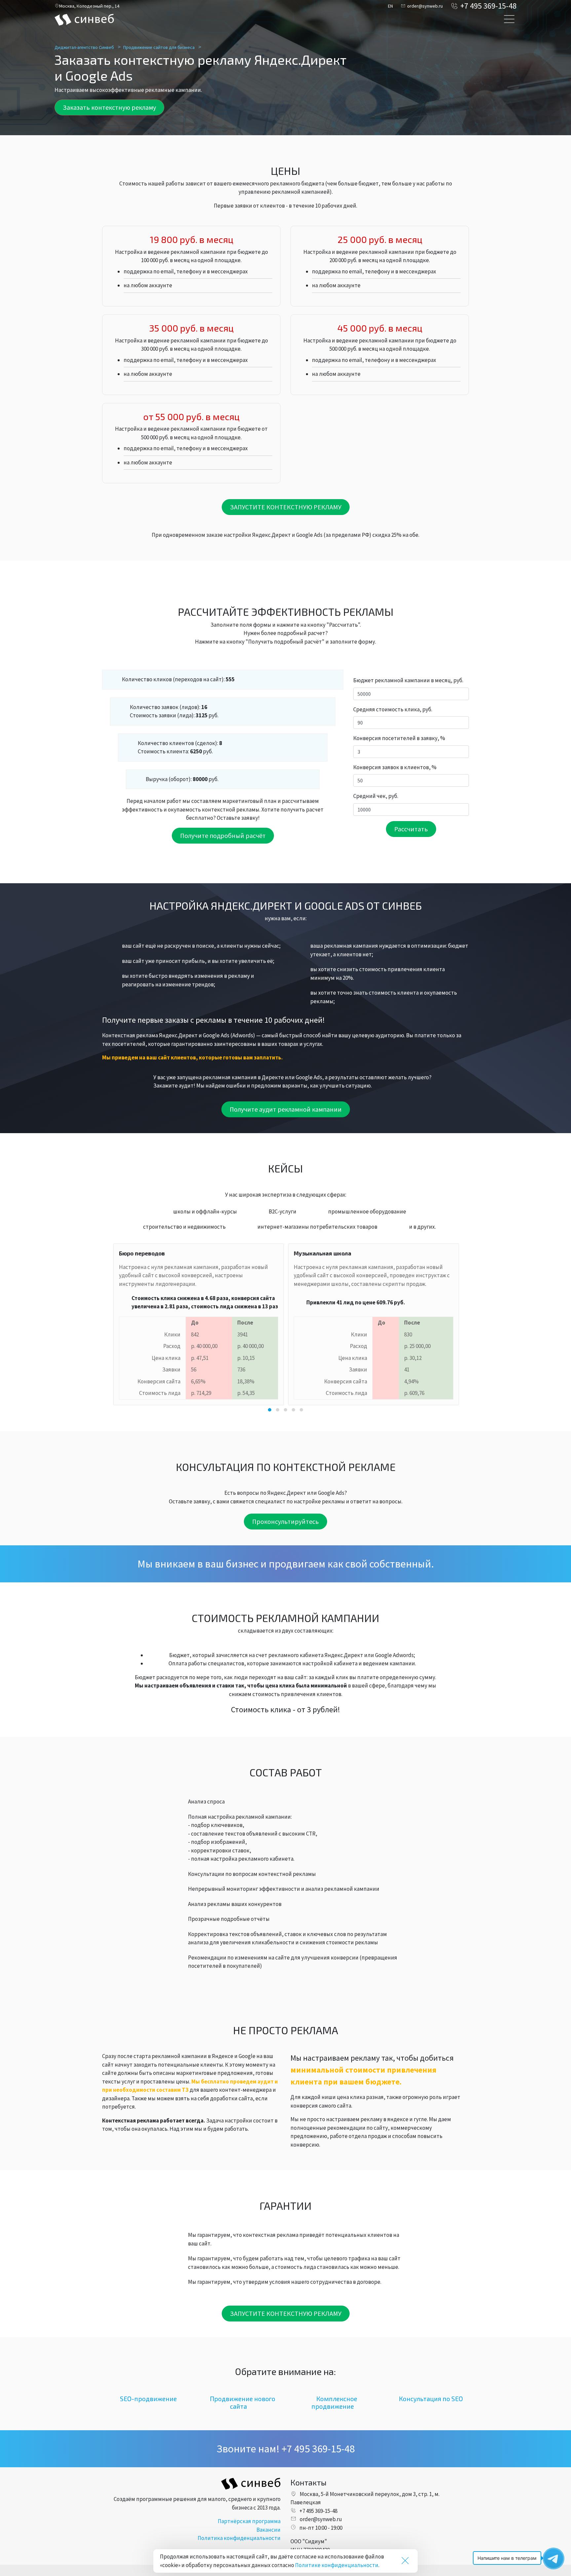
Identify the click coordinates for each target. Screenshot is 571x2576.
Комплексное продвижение (334, 2402)
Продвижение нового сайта (243, 2402)
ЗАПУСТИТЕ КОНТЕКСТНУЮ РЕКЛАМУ (286, 507)
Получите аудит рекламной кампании (286, 1109)
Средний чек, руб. (376, 796)
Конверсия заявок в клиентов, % (395, 767)
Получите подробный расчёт (223, 835)
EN (390, 6)
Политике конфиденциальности (337, 2565)
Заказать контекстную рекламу (109, 107)
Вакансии (268, 2530)
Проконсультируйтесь (285, 1521)
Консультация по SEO (431, 2399)
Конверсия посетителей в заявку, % (399, 738)
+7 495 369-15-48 (488, 6)
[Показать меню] (509, 20)
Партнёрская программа (249, 2521)
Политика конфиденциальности (239, 2538)
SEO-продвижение (148, 2399)
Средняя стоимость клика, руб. (393, 709)
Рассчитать (411, 829)
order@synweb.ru (425, 6)
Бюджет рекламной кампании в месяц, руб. (408, 680)
